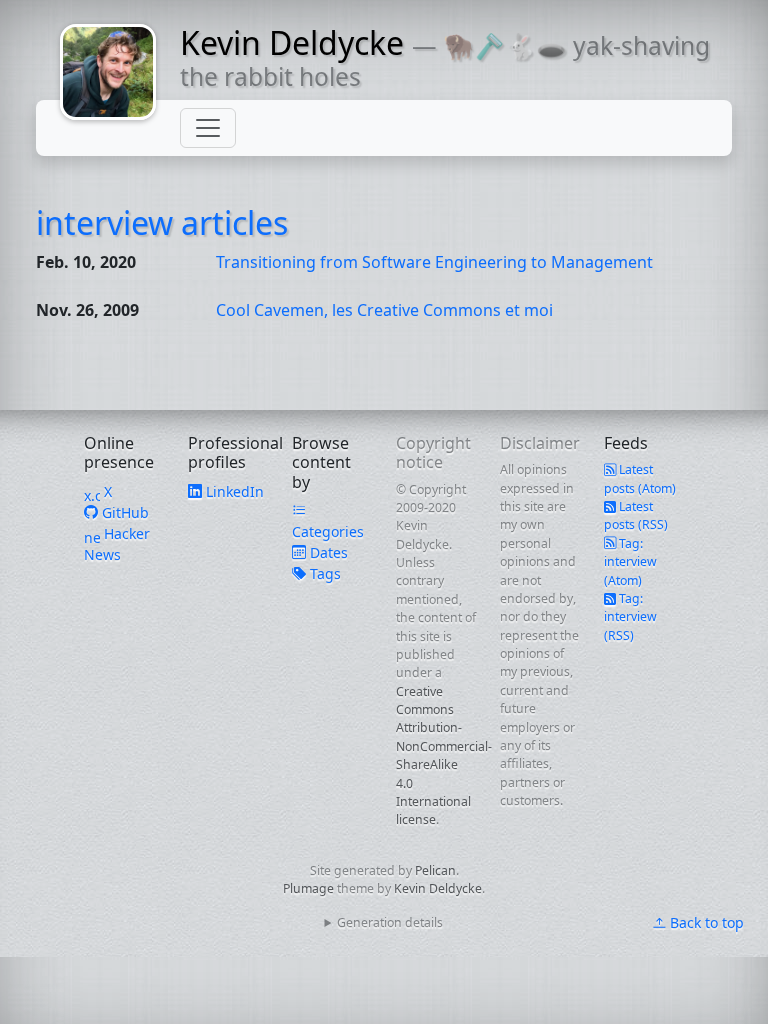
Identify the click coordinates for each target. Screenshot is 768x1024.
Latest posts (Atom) (640, 478)
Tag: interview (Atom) (630, 562)
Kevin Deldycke (292, 42)
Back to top (705, 922)
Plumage (308, 888)
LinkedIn (233, 491)
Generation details (390, 922)
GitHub (123, 512)
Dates (327, 552)
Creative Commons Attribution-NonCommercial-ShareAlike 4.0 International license (444, 756)
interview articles (162, 222)
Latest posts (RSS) (636, 515)
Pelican (435, 870)
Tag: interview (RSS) (630, 617)
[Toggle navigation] (208, 128)
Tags (323, 573)
